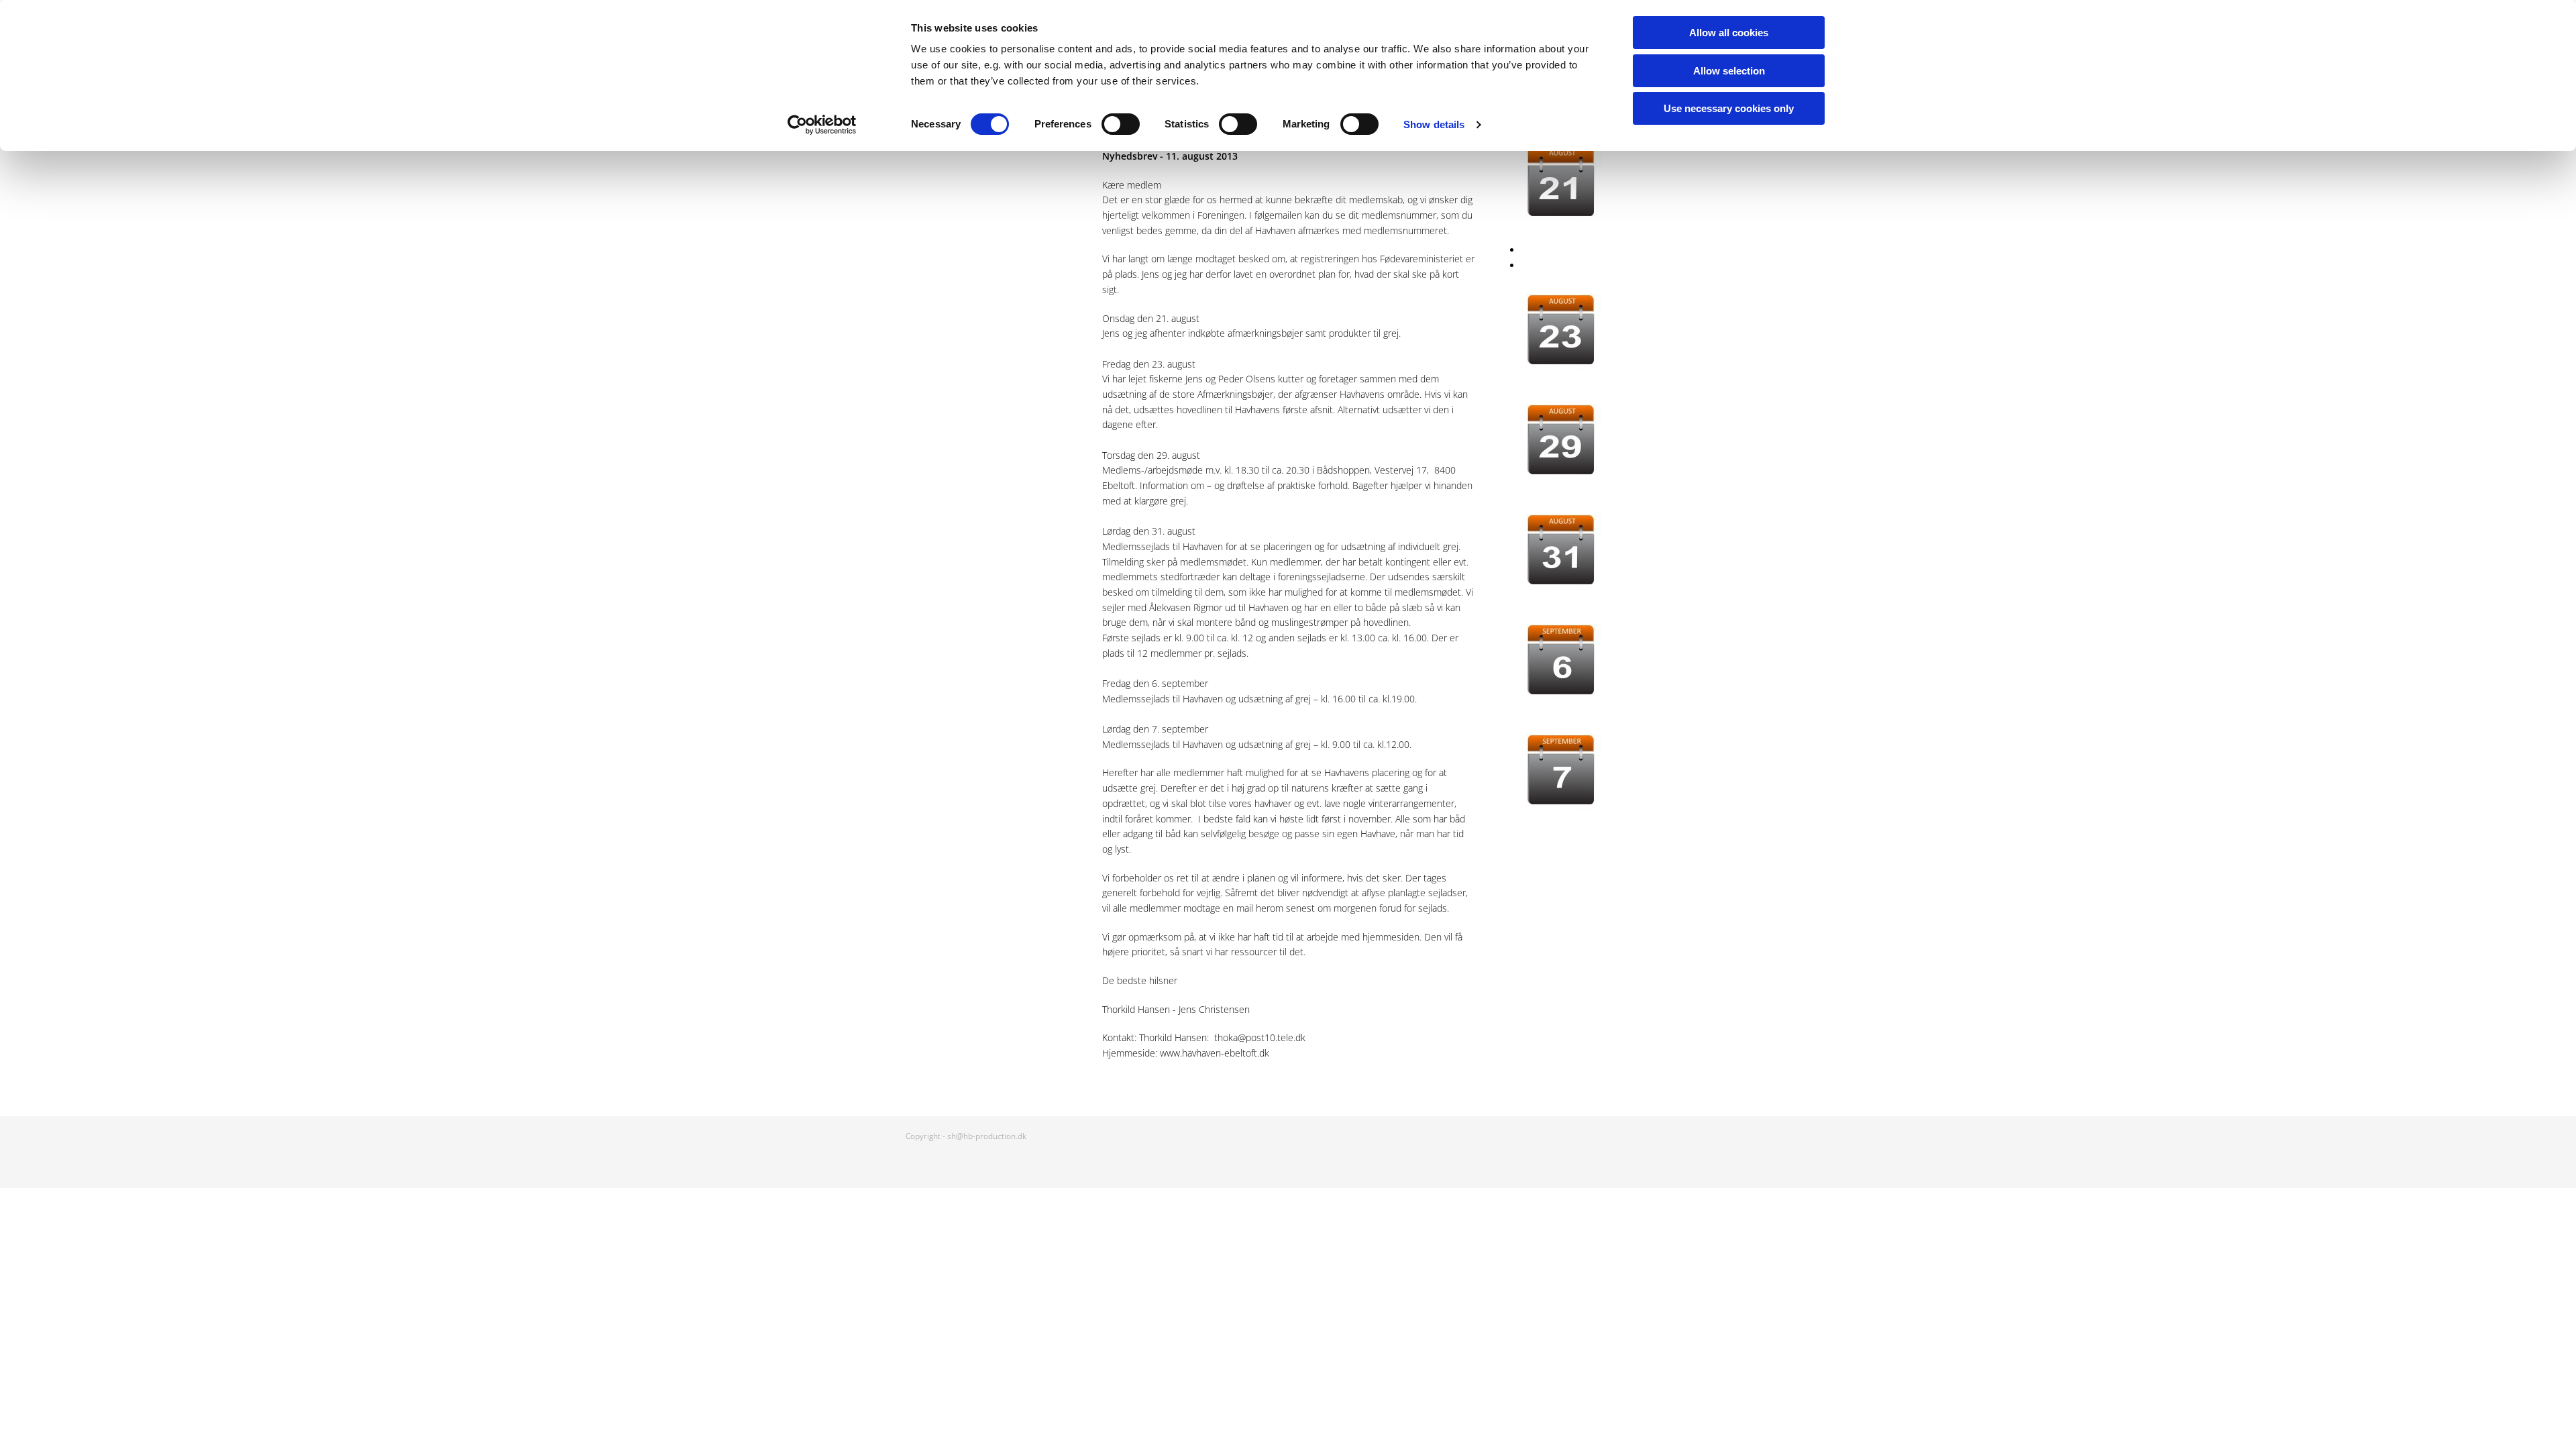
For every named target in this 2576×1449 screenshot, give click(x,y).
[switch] (1121, 124)
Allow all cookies (1729, 33)
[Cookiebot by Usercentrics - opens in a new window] (822, 125)
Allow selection (1729, 71)
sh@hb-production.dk (987, 1136)
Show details (1434, 124)
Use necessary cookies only (1729, 108)
